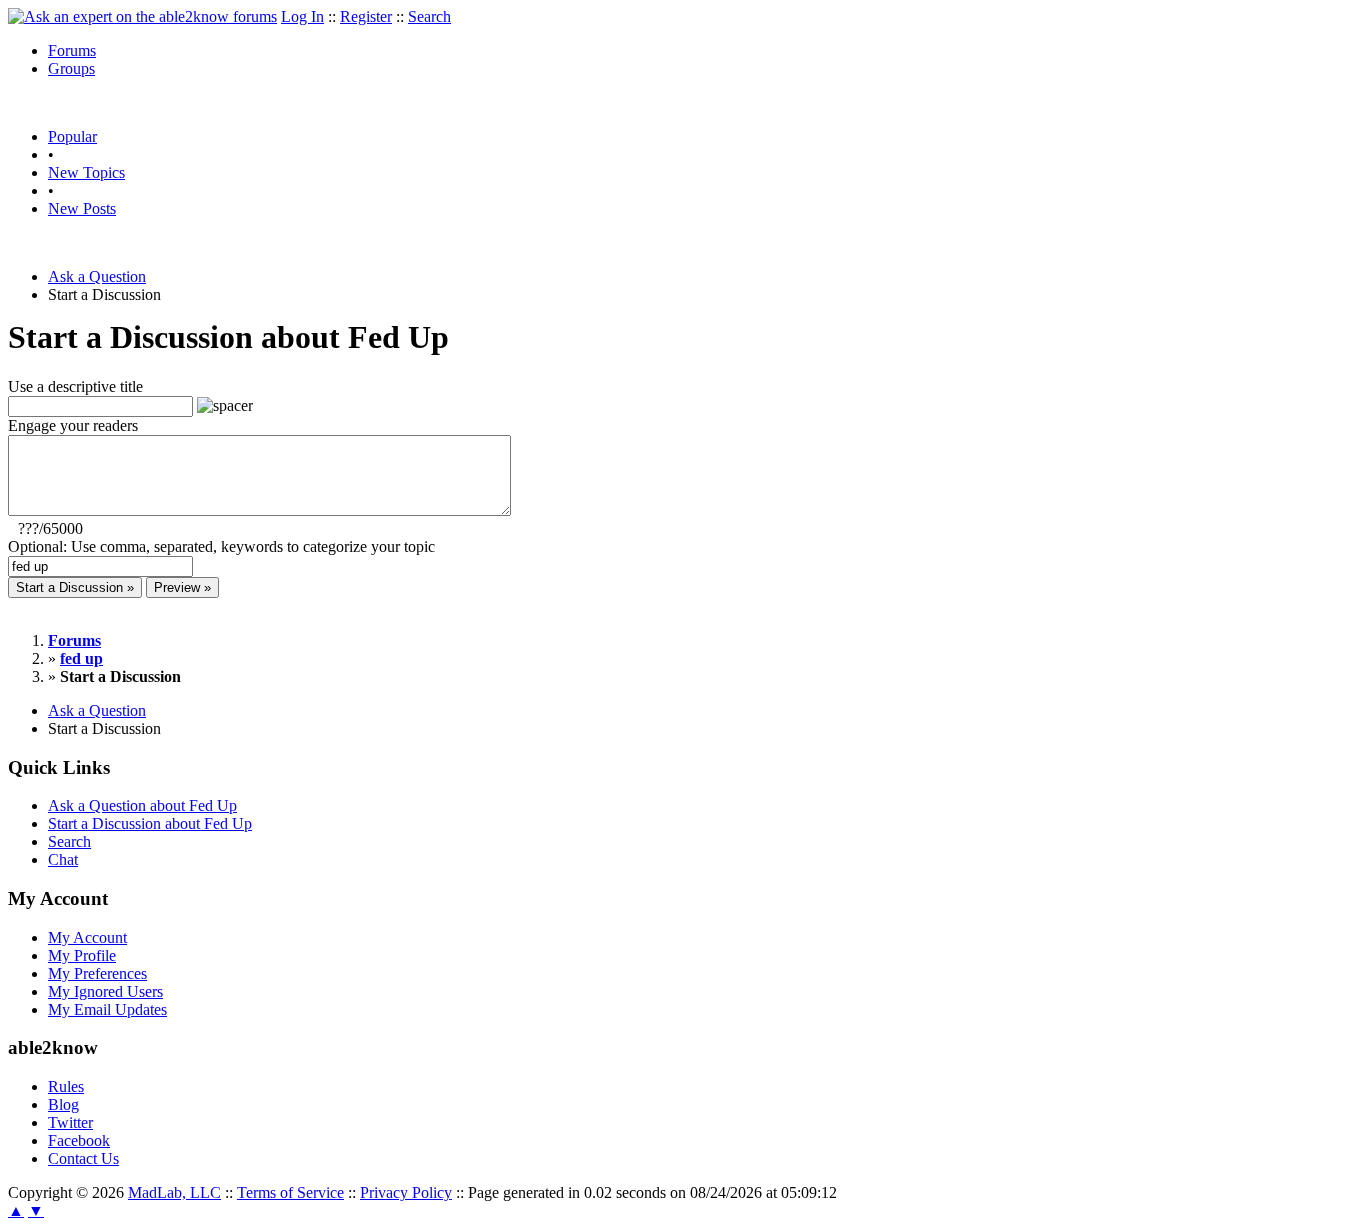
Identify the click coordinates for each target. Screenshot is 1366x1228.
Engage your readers (73, 425)
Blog (63, 1104)
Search (429, 16)
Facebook (79, 1140)
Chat (63, 859)
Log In (302, 16)
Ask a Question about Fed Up (142, 805)
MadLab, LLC (174, 1192)
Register (366, 16)
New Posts (82, 208)
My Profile (82, 955)
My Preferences (97, 973)
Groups (71, 68)
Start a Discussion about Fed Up (150, 823)
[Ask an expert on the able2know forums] (142, 16)
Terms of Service (290, 1192)
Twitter (70, 1122)
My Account (87, 937)
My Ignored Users (105, 991)
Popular (72, 136)
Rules (66, 1086)
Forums (72, 50)
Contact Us (83, 1158)
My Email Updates (107, 1009)
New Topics (86, 172)
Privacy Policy (406, 1192)
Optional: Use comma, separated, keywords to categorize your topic (221, 546)
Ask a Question (97, 276)
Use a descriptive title (75, 386)
